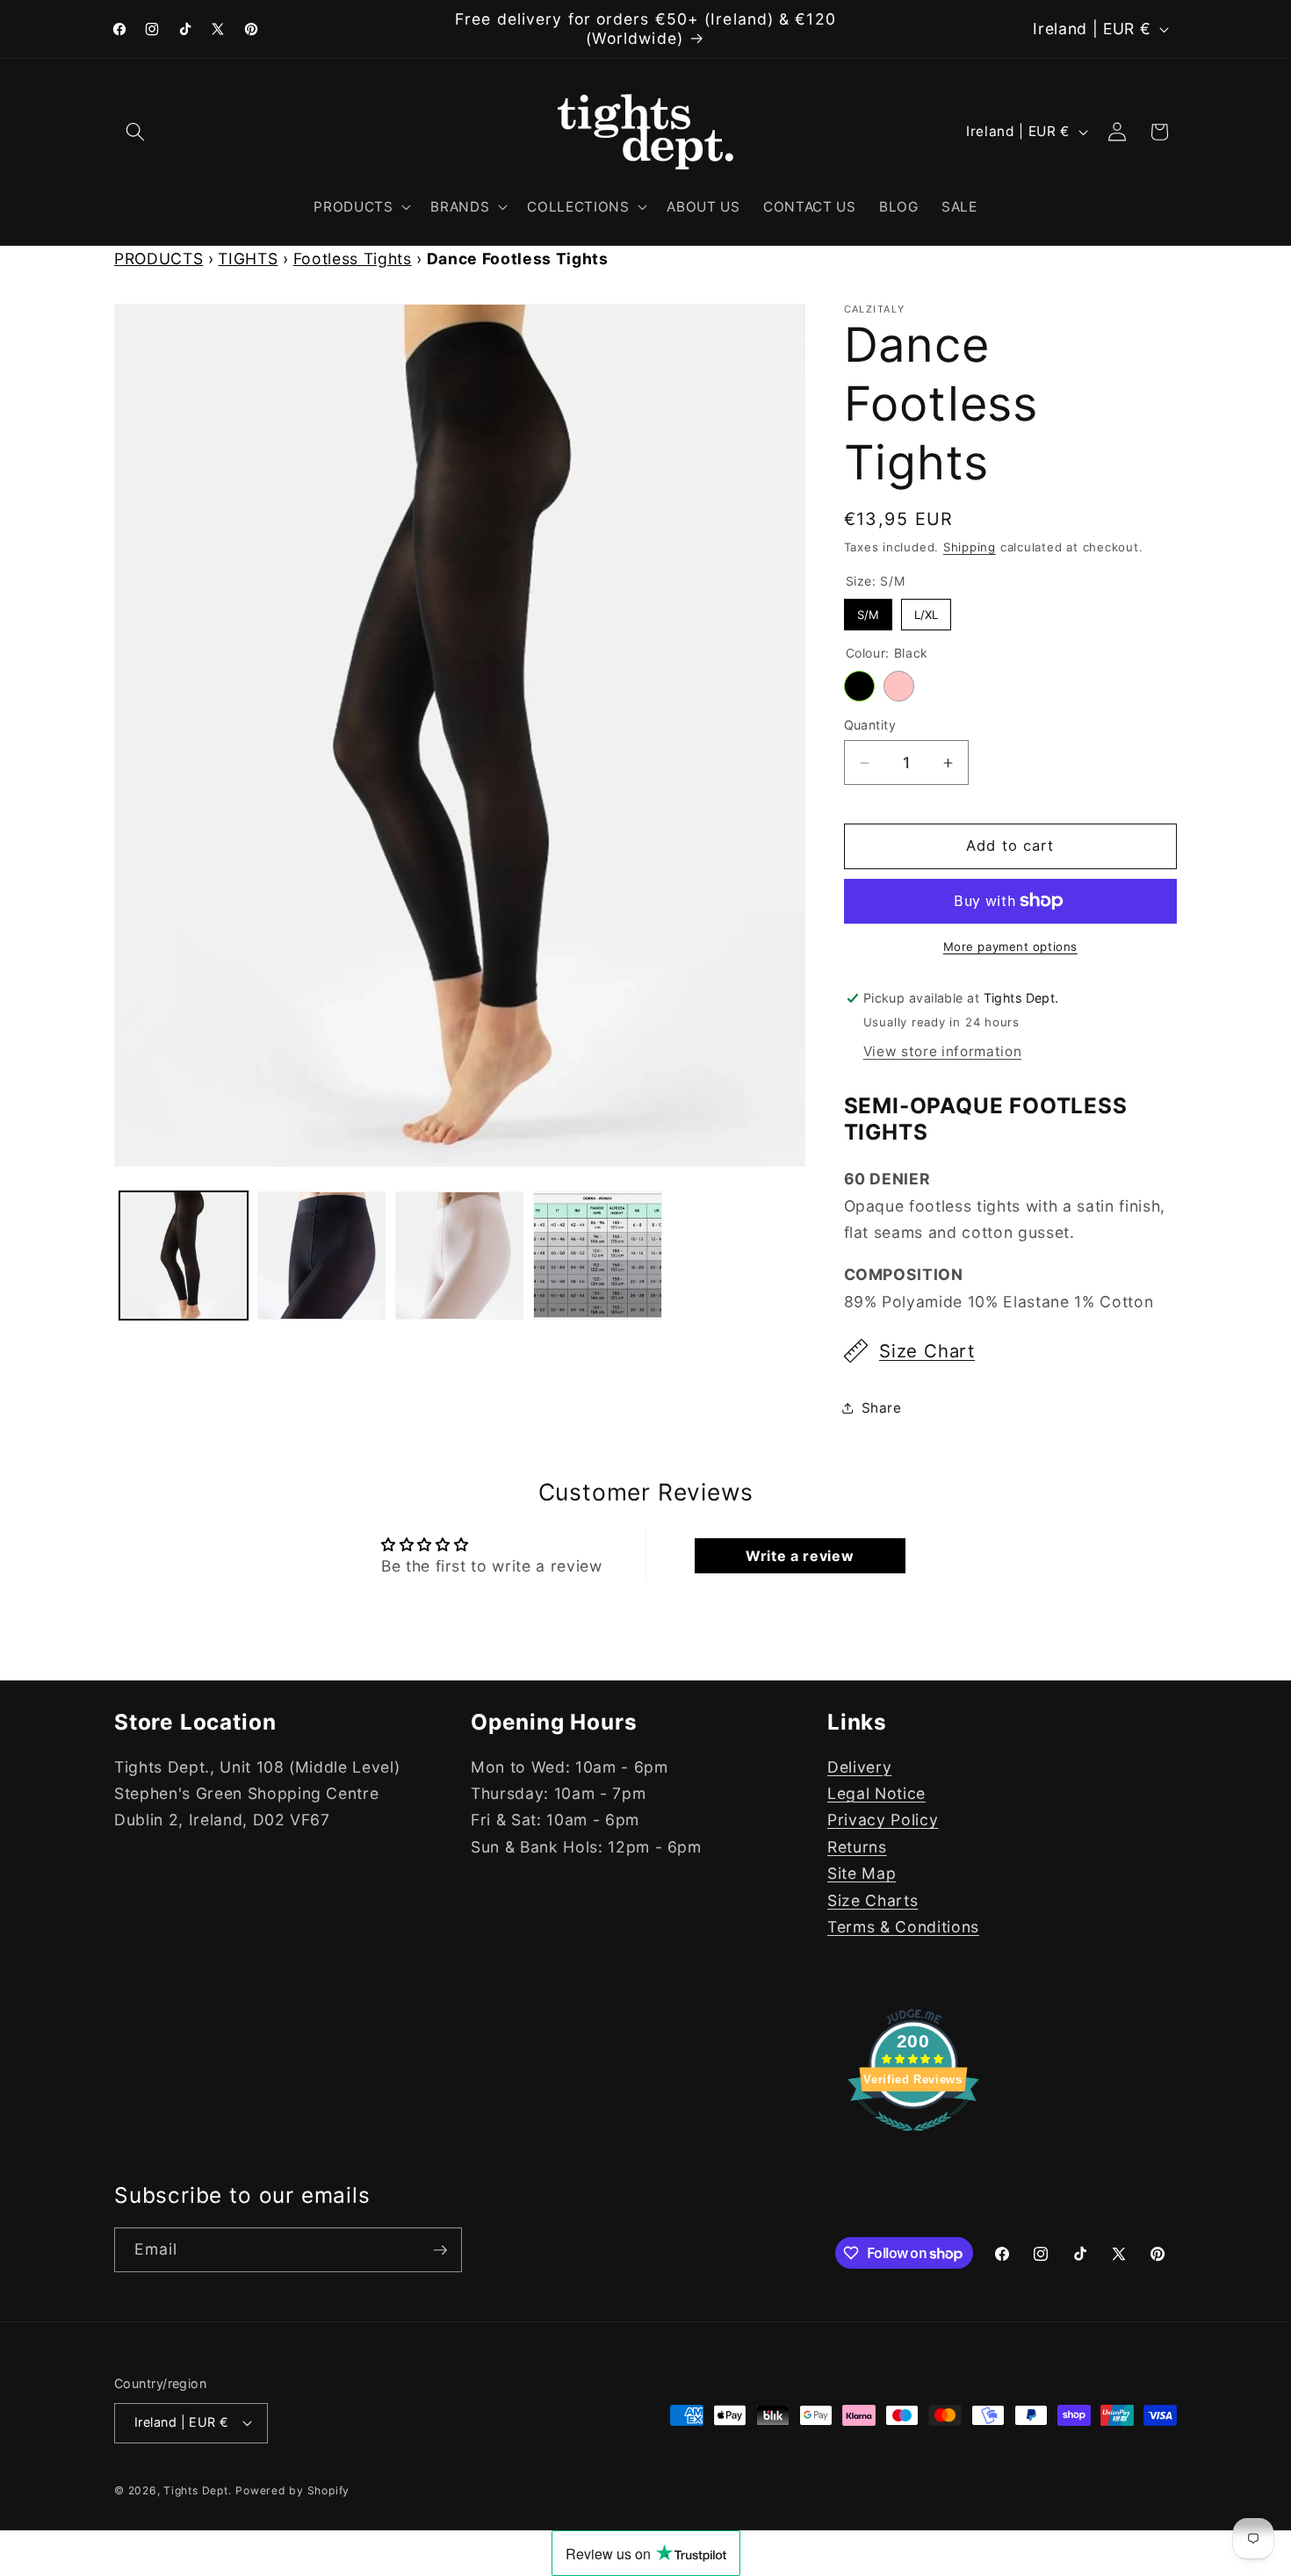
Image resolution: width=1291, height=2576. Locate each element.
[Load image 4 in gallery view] (459, 1256)
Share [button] (882, 1408)
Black (859, 686)
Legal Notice (876, 1793)
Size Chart (927, 1351)
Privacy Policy (883, 1820)
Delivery (859, 1767)
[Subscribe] (440, 2250)
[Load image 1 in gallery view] (184, 1256)
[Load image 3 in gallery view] (321, 1256)
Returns (857, 1847)
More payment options (1010, 946)
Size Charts (873, 1900)
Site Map (862, 1873)
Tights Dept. (197, 2490)
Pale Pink (899, 686)
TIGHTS (248, 259)
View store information (943, 1051)
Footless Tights (353, 259)
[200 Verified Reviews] (913, 2139)
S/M (868, 610)
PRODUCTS (159, 259)
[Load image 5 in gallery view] (597, 1256)
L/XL (926, 610)
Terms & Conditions (903, 1927)
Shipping (970, 547)
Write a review (800, 1556)
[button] (135, 132)
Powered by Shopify (292, 2490)
